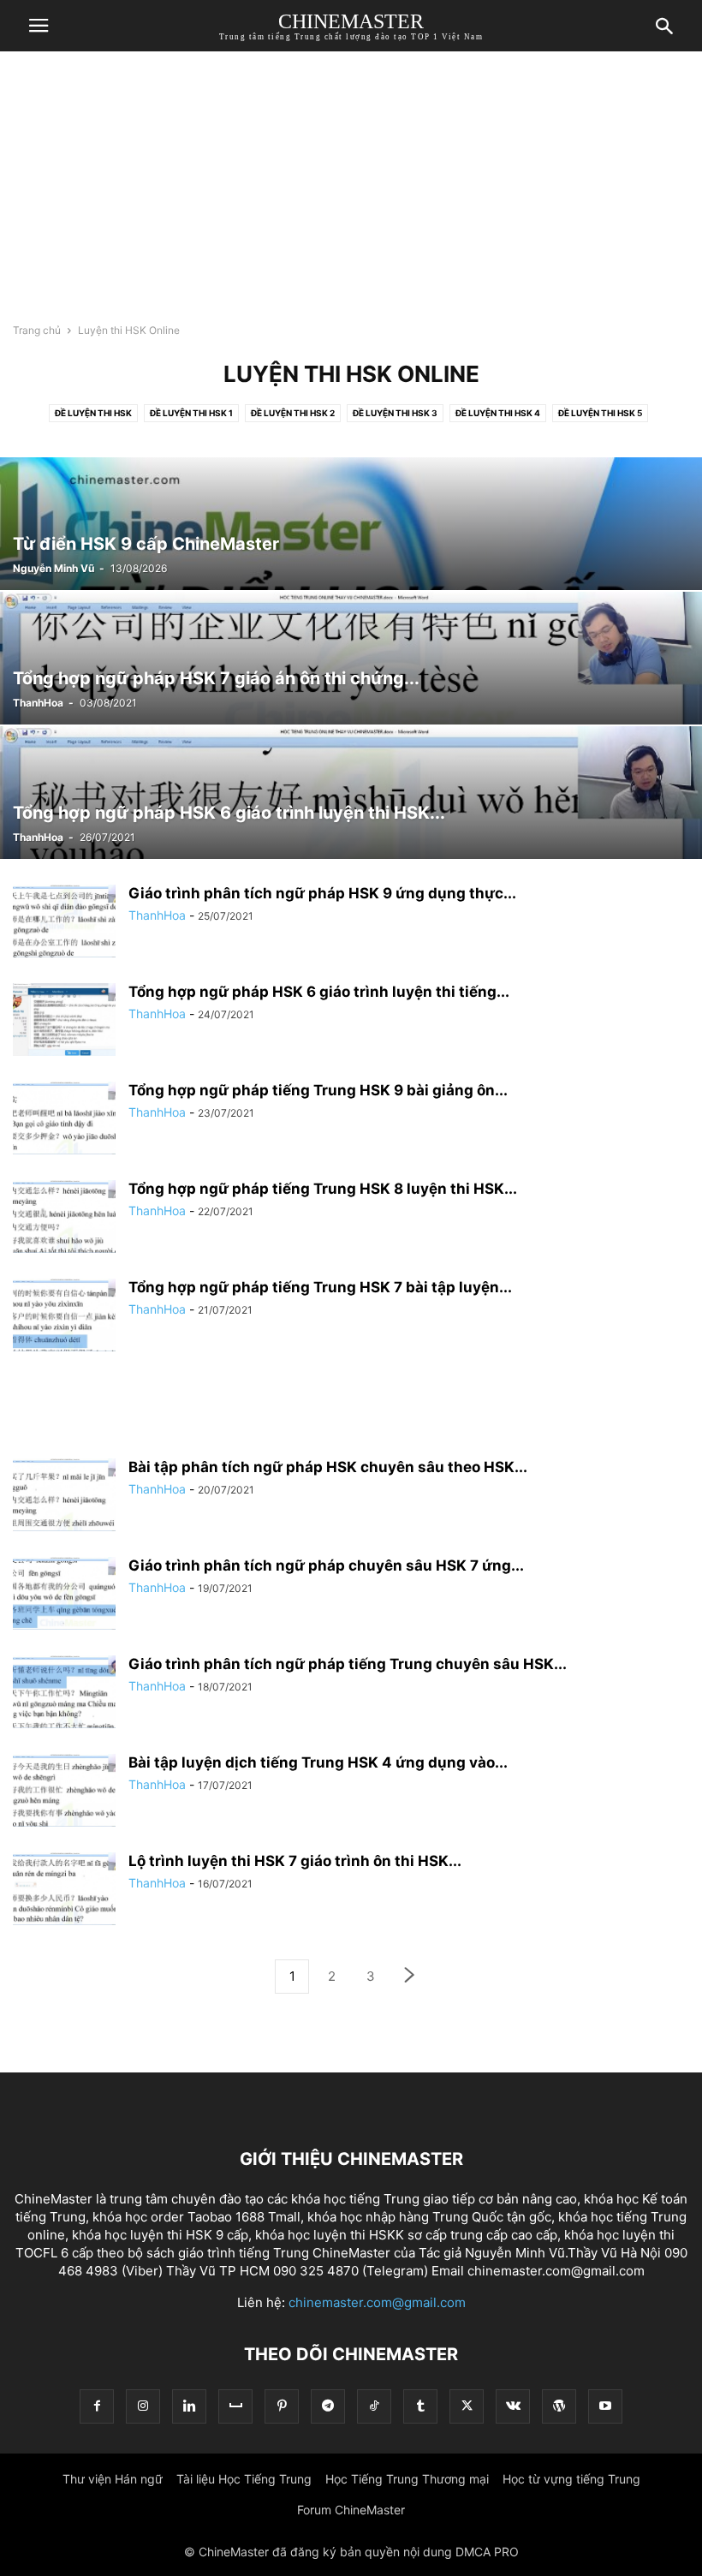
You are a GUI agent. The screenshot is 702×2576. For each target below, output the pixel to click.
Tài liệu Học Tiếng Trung (244, 2479)
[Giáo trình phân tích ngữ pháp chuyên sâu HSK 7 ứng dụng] (64, 1595)
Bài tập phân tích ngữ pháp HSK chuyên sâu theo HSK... (328, 1467)
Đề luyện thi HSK (93, 413)
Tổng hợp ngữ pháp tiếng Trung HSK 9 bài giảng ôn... (318, 1090)
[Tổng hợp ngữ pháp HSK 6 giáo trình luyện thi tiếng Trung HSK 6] (64, 1021)
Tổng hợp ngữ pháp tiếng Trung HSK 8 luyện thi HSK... (323, 1189)
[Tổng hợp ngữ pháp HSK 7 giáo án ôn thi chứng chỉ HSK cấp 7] (351, 658)
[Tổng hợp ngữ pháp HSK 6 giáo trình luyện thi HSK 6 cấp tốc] (351, 793)
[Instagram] (143, 2406)
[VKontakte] (513, 2406)
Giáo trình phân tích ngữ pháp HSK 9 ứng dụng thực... (322, 893)
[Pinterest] (282, 2406)
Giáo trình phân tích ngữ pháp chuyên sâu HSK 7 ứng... (326, 1565)
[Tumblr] (420, 2406)
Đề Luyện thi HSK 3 (395, 413)
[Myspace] (235, 2406)
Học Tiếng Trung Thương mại (407, 2479)
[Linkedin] (189, 2406)
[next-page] (410, 1977)
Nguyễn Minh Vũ (54, 568)
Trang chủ (37, 330)
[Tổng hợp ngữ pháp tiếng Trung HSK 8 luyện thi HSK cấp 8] (64, 1218)
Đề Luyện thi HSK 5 (600, 413)
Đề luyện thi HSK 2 (293, 413)
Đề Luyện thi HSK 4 (498, 413)
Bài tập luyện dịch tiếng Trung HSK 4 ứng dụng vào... (318, 1762)
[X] (467, 2406)
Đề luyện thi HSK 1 (191, 413)
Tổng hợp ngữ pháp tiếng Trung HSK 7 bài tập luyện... (320, 1287)
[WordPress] (559, 2406)
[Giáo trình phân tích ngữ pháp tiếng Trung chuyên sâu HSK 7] (64, 1693)
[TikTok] (374, 2406)
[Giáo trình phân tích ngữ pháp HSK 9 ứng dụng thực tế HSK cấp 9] (64, 923)
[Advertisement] (351, 193)
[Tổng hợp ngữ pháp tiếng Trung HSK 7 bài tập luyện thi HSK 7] (64, 1317)
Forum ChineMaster (351, 2510)
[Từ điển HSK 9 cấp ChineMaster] (351, 524)
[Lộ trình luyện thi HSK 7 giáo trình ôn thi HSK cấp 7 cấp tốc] (64, 1890)
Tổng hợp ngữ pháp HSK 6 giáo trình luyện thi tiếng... (319, 992)
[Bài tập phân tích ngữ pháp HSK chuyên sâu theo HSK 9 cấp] (64, 1497)
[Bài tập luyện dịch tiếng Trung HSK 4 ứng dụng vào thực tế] (64, 1792)
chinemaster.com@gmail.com (377, 2302)
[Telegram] (328, 2406)
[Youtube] (605, 2406)
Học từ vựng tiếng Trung (571, 2479)
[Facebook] (97, 2406)
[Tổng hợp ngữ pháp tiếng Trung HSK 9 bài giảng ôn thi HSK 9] (64, 1120)
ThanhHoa (38, 703)
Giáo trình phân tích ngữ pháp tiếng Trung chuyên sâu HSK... (348, 1664)
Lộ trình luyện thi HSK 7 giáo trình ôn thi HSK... (295, 1861)
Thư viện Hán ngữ (113, 2479)
